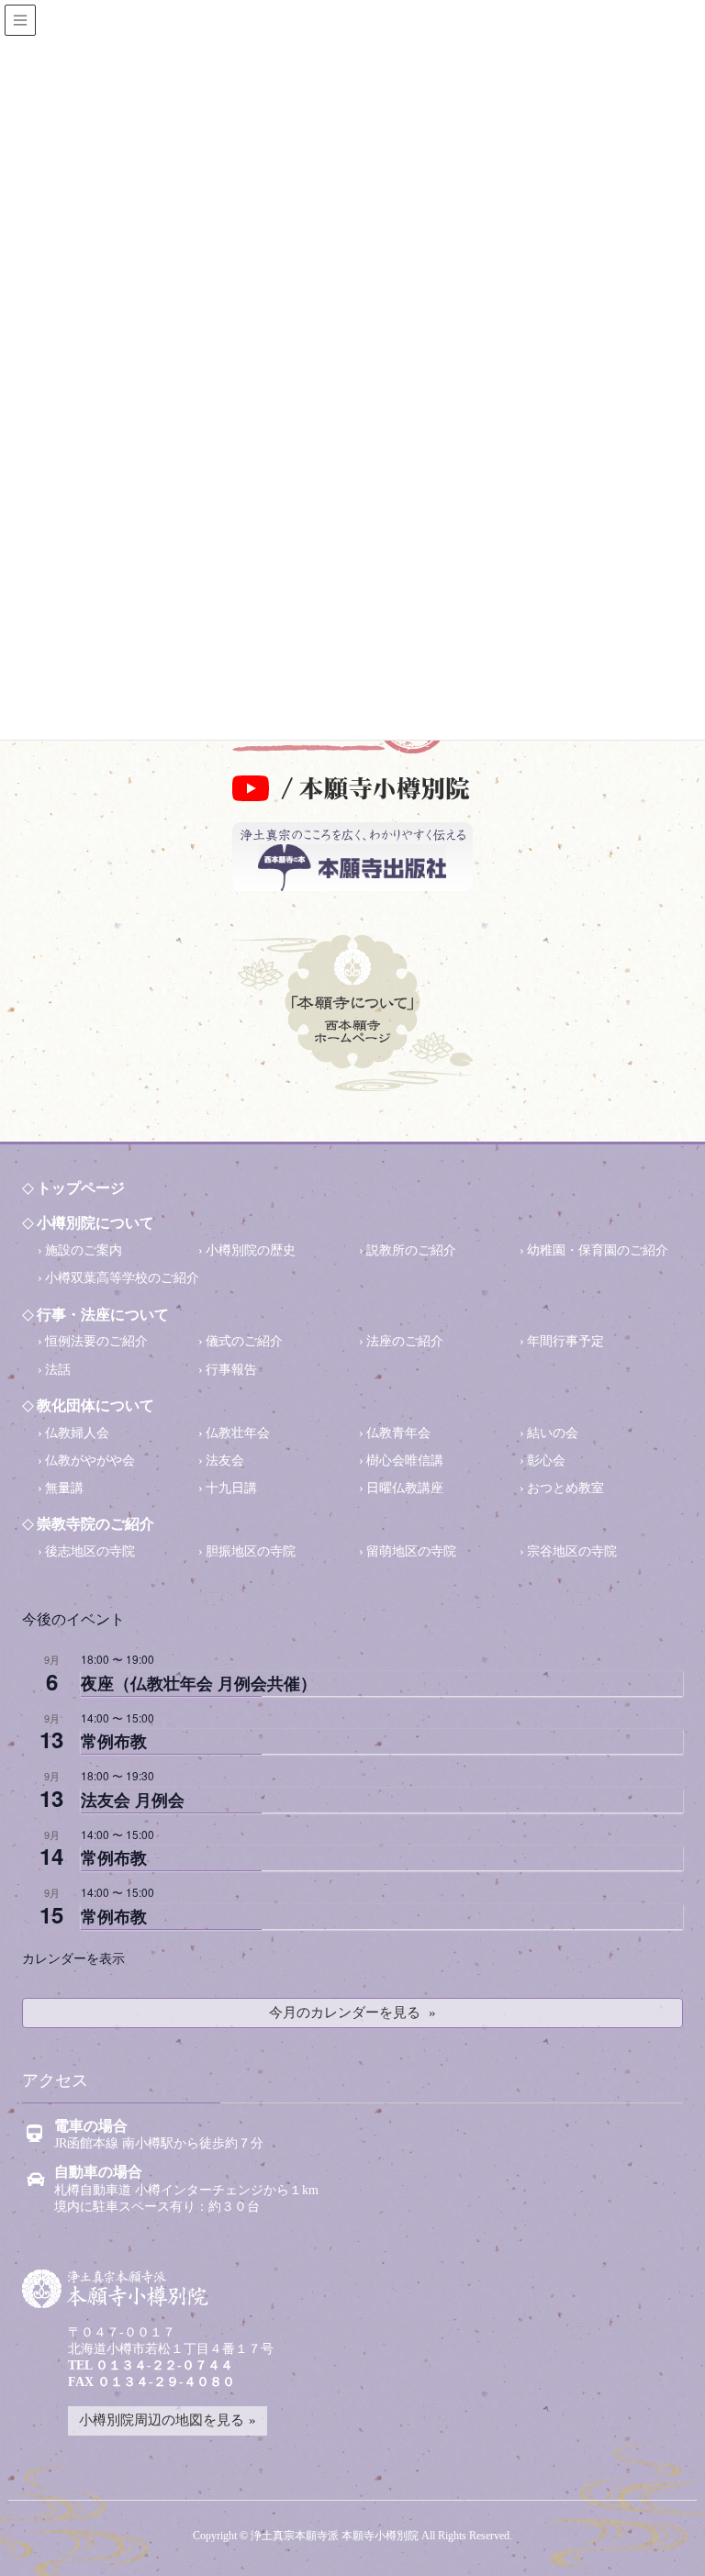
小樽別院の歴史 (251, 1250)
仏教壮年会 (238, 1433)
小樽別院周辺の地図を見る (162, 2420)
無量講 (64, 1488)
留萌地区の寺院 (411, 1551)
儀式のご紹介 (244, 1341)
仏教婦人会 (77, 1433)
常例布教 (114, 1741)
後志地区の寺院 (90, 1551)
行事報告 (231, 1370)
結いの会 (553, 1433)
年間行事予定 (565, 1341)
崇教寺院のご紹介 (95, 1524)
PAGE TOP (665, 2537)
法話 (58, 1370)
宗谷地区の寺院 (572, 1551)
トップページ (81, 1188)
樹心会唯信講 (405, 1461)
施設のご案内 (84, 1250)
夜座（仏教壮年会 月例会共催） (199, 1683)
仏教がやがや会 (90, 1461)
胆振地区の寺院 (251, 1551)
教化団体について (95, 1405)
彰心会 (546, 1461)
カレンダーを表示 (73, 1957)
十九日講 (231, 1488)
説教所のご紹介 (411, 1250)
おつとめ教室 (565, 1488)
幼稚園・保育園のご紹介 (598, 1250)
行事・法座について (103, 1315)
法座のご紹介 (405, 1341)
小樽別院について (95, 1223)
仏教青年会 (398, 1433)
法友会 (225, 1461)
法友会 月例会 (133, 1800)
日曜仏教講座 (405, 1488)
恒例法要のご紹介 (96, 1341)
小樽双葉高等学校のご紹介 (122, 1278)
